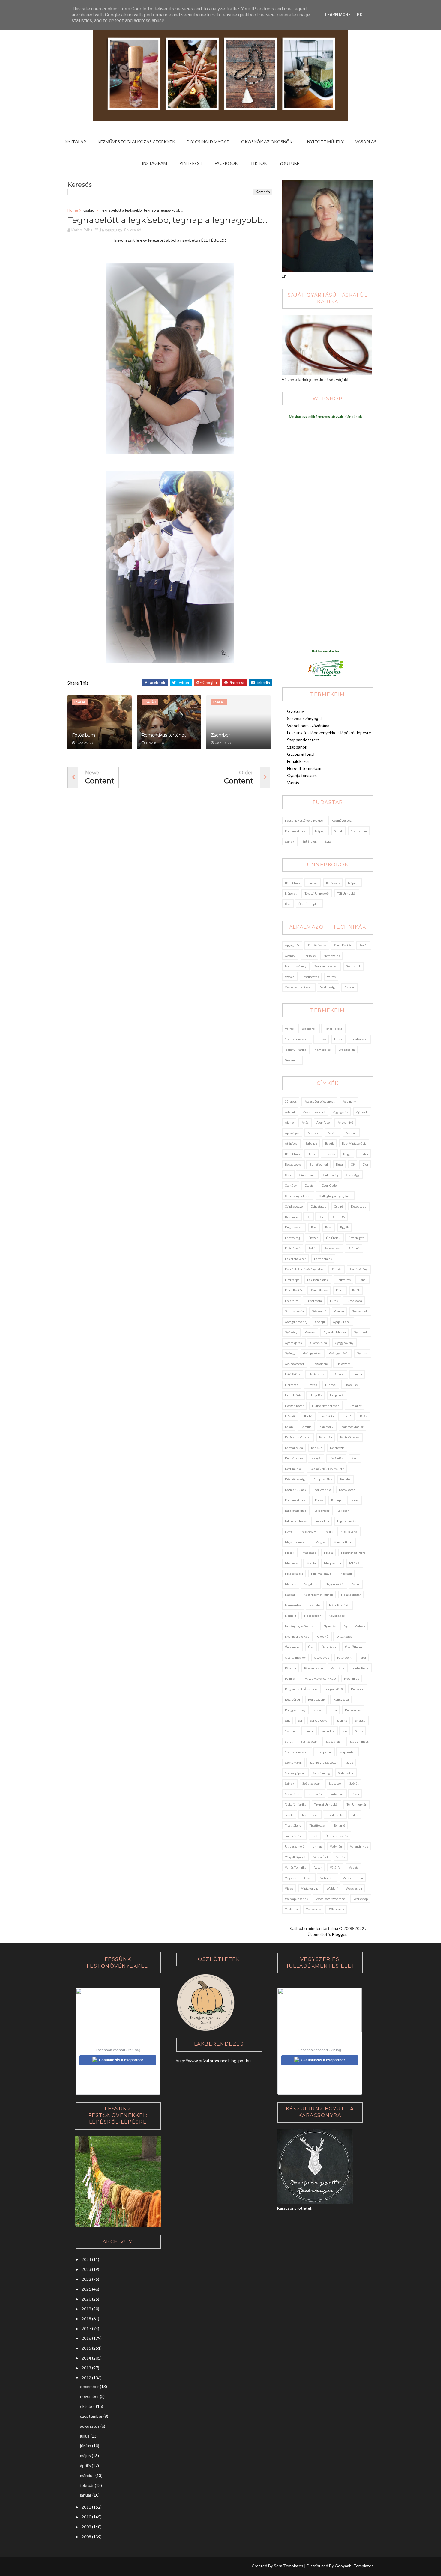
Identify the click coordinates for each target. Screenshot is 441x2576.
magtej (320, 1542)
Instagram (154, 163)
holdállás (351, 1385)
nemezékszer (351, 1595)
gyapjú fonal (342, 1322)
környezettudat (296, 831)
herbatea (292, 1385)
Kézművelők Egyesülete (327, 1469)
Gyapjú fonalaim (302, 775)
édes (329, 1227)
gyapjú (320, 1322)
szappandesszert (326, 966)
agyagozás (292, 945)
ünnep (317, 1846)
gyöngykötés (312, 1353)
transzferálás (294, 1836)
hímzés (312, 1385)
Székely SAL (293, 1762)
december (90, 2386)
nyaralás (330, 1626)
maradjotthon (343, 1542)
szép (350, 1762)
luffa (289, 1532)
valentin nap (359, 1846)
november (90, 2396)
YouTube (289, 163)
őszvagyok (322, 1657)
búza (339, 1164)
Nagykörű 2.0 (335, 1584)
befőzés (329, 1154)
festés (337, 1269)
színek (290, 841)
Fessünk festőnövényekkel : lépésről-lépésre (329, 733)
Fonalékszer (298, 761)
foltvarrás (344, 1280)
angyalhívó (345, 1122)
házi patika (293, 1374)
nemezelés (332, 956)
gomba (339, 1311)
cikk (288, 1175)
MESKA (354, 1563)
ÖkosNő (323, 1636)
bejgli (347, 1154)
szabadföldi (334, 1741)
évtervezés (332, 1248)
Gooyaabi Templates (354, 2566)
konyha (345, 1479)
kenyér (316, 1458)
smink (339, 831)
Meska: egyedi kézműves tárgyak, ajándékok (325, 417)
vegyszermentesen (299, 987)
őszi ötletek (354, 1647)
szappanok (354, 966)
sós (345, 1731)
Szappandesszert (303, 740)
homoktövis (293, 1395)
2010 (86, 2517)
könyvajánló (323, 1490)
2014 (86, 2358)
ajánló (289, 1122)
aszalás (351, 1133)
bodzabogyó (293, 1164)
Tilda (355, 1815)
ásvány (333, 1133)
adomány (349, 1101)
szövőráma (292, 1794)
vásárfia (335, 1867)
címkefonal (307, 1175)
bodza (364, 1154)
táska (355, 1794)
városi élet (321, 1857)
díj (309, 1217)
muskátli (346, 1574)
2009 (86, 2527)
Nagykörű (311, 1584)
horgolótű (337, 1395)
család (89, 210)
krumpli (337, 1500)
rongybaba (341, 1699)
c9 (353, 1164)
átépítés (291, 1143)
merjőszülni (333, 1563)
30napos (291, 1101)
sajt (288, 1720)
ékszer (349, 987)
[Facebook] (95, 2567)
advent (290, 1112)
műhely (290, 1584)
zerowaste (313, 1909)
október (88, 2406)
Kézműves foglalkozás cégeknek (136, 142)
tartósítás (337, 1794)
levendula (322, 1521)
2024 (86, 2259)
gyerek (310, 1332)
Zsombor (220, 735)
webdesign (328, 987)
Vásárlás (366, 142)
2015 (86, 2348)
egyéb (345, 1227)
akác (305, 1122)
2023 (86, 2269)
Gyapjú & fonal (301, 754)
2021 (86, 2289)
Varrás (293, 783)
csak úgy (353, 1175)
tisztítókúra (293, 1825)
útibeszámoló (295, 1846)
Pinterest (191, 163)
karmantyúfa (294, 1448)
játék (363, 1416)
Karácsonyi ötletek (298, 1437)
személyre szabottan (324, 1762)
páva (363, 1657)
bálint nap (292, 883)
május (85, 2456)
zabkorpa (291, 1909)
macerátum (308, 1532)
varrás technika (296, 1867)
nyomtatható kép (297, 1636)
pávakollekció (313, 1668)
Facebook (226, 163)
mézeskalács (294, 1574)
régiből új (292, 1699)
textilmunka (335, 1815)
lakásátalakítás (296, 1511)
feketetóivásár (295, 1259)
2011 (86, 2507)
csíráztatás (318, 1206)
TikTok (259, 163)
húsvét (313, 883)
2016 (86, 2338)
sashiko (342, 1720)
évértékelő (293, 1248)
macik (328, 1532)
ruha (333, 1710)
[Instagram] (72, 2567)
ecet (314, 1227)
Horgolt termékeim (305, 768)
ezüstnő (354, 1248)
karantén (326, 1437)
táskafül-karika (296, 1050)
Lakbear (343, 1511)
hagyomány (320, 1364)
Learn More (338, 15)
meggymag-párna (353, 1553)
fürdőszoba (354, 1301)
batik (312, 1154)
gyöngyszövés (339, 1353)
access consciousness (320, 1101)
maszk (290, 1553)
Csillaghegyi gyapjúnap (335, 1196)
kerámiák (336, 1458)
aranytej (314, 1133)
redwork (357, 1689)
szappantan (359, 831)
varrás (331, 977)
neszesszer (312, 1616)
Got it (364, 15)
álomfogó (323, 1122)
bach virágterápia (354, 1143)
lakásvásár (322, 1511)
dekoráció (292, 1217)
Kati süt (316, 1448)
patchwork (344, 1657)
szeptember (91, 2416)
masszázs (309, 1553)
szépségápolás (295, 1773)
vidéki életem (353, 1878)
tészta (289, 1815)
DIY (321, 1217)
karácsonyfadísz (352, 1427)
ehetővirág (293, 1238)
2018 (86, 2319)
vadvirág (336, 1846)
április (85, 2466)
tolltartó (339, 1825)
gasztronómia (294, 1311)
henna (357, 1374)
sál (300, 1720)
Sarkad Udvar (319, 1720)
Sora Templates (289, 2566)
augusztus (90, 2426)
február (87, 2485)
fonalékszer (359, 1039)
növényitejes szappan (300, 1626)
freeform (292, 1301)
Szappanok (297, 747)
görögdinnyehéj (296, 1322)
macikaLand (349, 1532)
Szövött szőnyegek (305, 718)
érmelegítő (357, 1238)
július (85, 2436)
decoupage (359, 1206)
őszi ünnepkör (309, 904)
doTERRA (338, 1217)
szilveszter (346, 1773)
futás (334, 1301)
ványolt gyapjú (295, 1857)
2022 (86, 2279)
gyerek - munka (335, 1332)
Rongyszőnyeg (295, 1710)
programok (352, 1678)
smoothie (328, 1731)
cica (365, 1164)
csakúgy (291, 1185)
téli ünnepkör (347, 893)
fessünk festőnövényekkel (304, 820)
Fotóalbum (84, 735)
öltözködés (344, 1636)
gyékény (291, 1332)
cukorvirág (331, 1175)
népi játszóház (340, 1605)
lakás (355, 1500)
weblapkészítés (296, 1899)
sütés (289, 1741)
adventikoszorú (314, 1112)
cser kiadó (329, 1185)
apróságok (292, 1133)
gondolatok (360, 1311)
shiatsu (360, 1720)
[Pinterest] (83, 2567)
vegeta (354, 1867)
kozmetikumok (296, 1490)
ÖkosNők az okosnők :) (268, 142)
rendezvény (317, 1699)
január (86, 2495)
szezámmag (322, 1773)
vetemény (328, 1878)
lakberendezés (296, 1521)
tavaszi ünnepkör (317, 893)
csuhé (339, 1206)
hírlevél (331, 1385)
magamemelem (296, 1542)
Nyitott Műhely (325, 142)
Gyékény (295, 711)
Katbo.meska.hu (325, 651)
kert (354, 1458)
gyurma (362, 1353)
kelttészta (337, 1448)
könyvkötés (347, 1490)
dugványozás (294, 1227)
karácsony (333, 883)
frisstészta (314, 1301)
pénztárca (338, 1668)
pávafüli (291, 1668)
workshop (361, 1899)
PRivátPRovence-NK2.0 (320, 1678)
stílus (359, 1731)
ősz (288, 904)
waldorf (332, 1888)
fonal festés (343, 945)
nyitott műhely (296, 966)
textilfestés (311, 977)
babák (330, 1143)
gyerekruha (319, 1343)
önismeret (292, 1647)
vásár (318, 1867)
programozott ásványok (301, 1689)
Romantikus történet (164, 735)
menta (311, 1563)
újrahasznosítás (337, 1836)
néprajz (321, 831)
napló (356, 1584)
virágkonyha (310, 1888)
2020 (86, 2299)
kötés (319, 1500)
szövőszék (315, 1794)
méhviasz (292, 1563)
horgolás (309, 956)
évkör (329, 841)
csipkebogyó (294, 1206)
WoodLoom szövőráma (308, 726)
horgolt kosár (294, 1406)
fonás (364, 945)
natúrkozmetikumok (318, 1595)
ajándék (362, 1112)
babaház (311, 1143)
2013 (86, 2368)
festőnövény (317, 945)
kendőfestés (294, 1458)
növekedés (337, 1616)
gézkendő (292, 1060)
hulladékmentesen (326, 1406)
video (289, 1888)
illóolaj (308, 1416)
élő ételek (310, 841)
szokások (335, 1783)
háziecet (339, 1374)
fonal (363, 1280)
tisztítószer (318, 1825)
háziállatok (316, 1374)
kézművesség (342, 820)
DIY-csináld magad (208, 142)
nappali (290, 1595)
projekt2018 (334, 1689)
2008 (86, 2537)
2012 (86, 2378)
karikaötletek (350, 1437)
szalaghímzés (359, 1741)
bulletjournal (319, 1164)
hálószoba (344, 1364)
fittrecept (292, 1280)
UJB (314, 1836)
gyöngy (290, 956)
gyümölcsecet (295, 1364)
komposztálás (322, 1479)
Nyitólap (75, 142)
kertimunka (293, 1469)
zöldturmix (336, 1909)
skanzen (291, 1731)
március (87, 2475)
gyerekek (361, 1332)
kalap (289, 1427)
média (328, 1553)
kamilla (306, 1427)
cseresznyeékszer (298, 1196)
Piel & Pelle (360, 1668)
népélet (291, 893)
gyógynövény (344, 1343)
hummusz (355, 1406)
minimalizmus (321, 1574)
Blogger (339, 1934)
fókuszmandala (318, 1280)
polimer (290, 1678)
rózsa (318, 1710)
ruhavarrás (353, 1710)
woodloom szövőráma (331, 1899)
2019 (86, 2309)
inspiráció (327, 1416)
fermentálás (323, 1259)
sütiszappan (309, 1741)
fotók (356, 1290)
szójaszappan (312, 1783)
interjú (346, 1416)
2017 (86, 2329)
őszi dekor (329, 1647)
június (86, 2446)
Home (73, 210)
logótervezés (346, 1521)
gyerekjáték (294, 1343)
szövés (290, 977)
